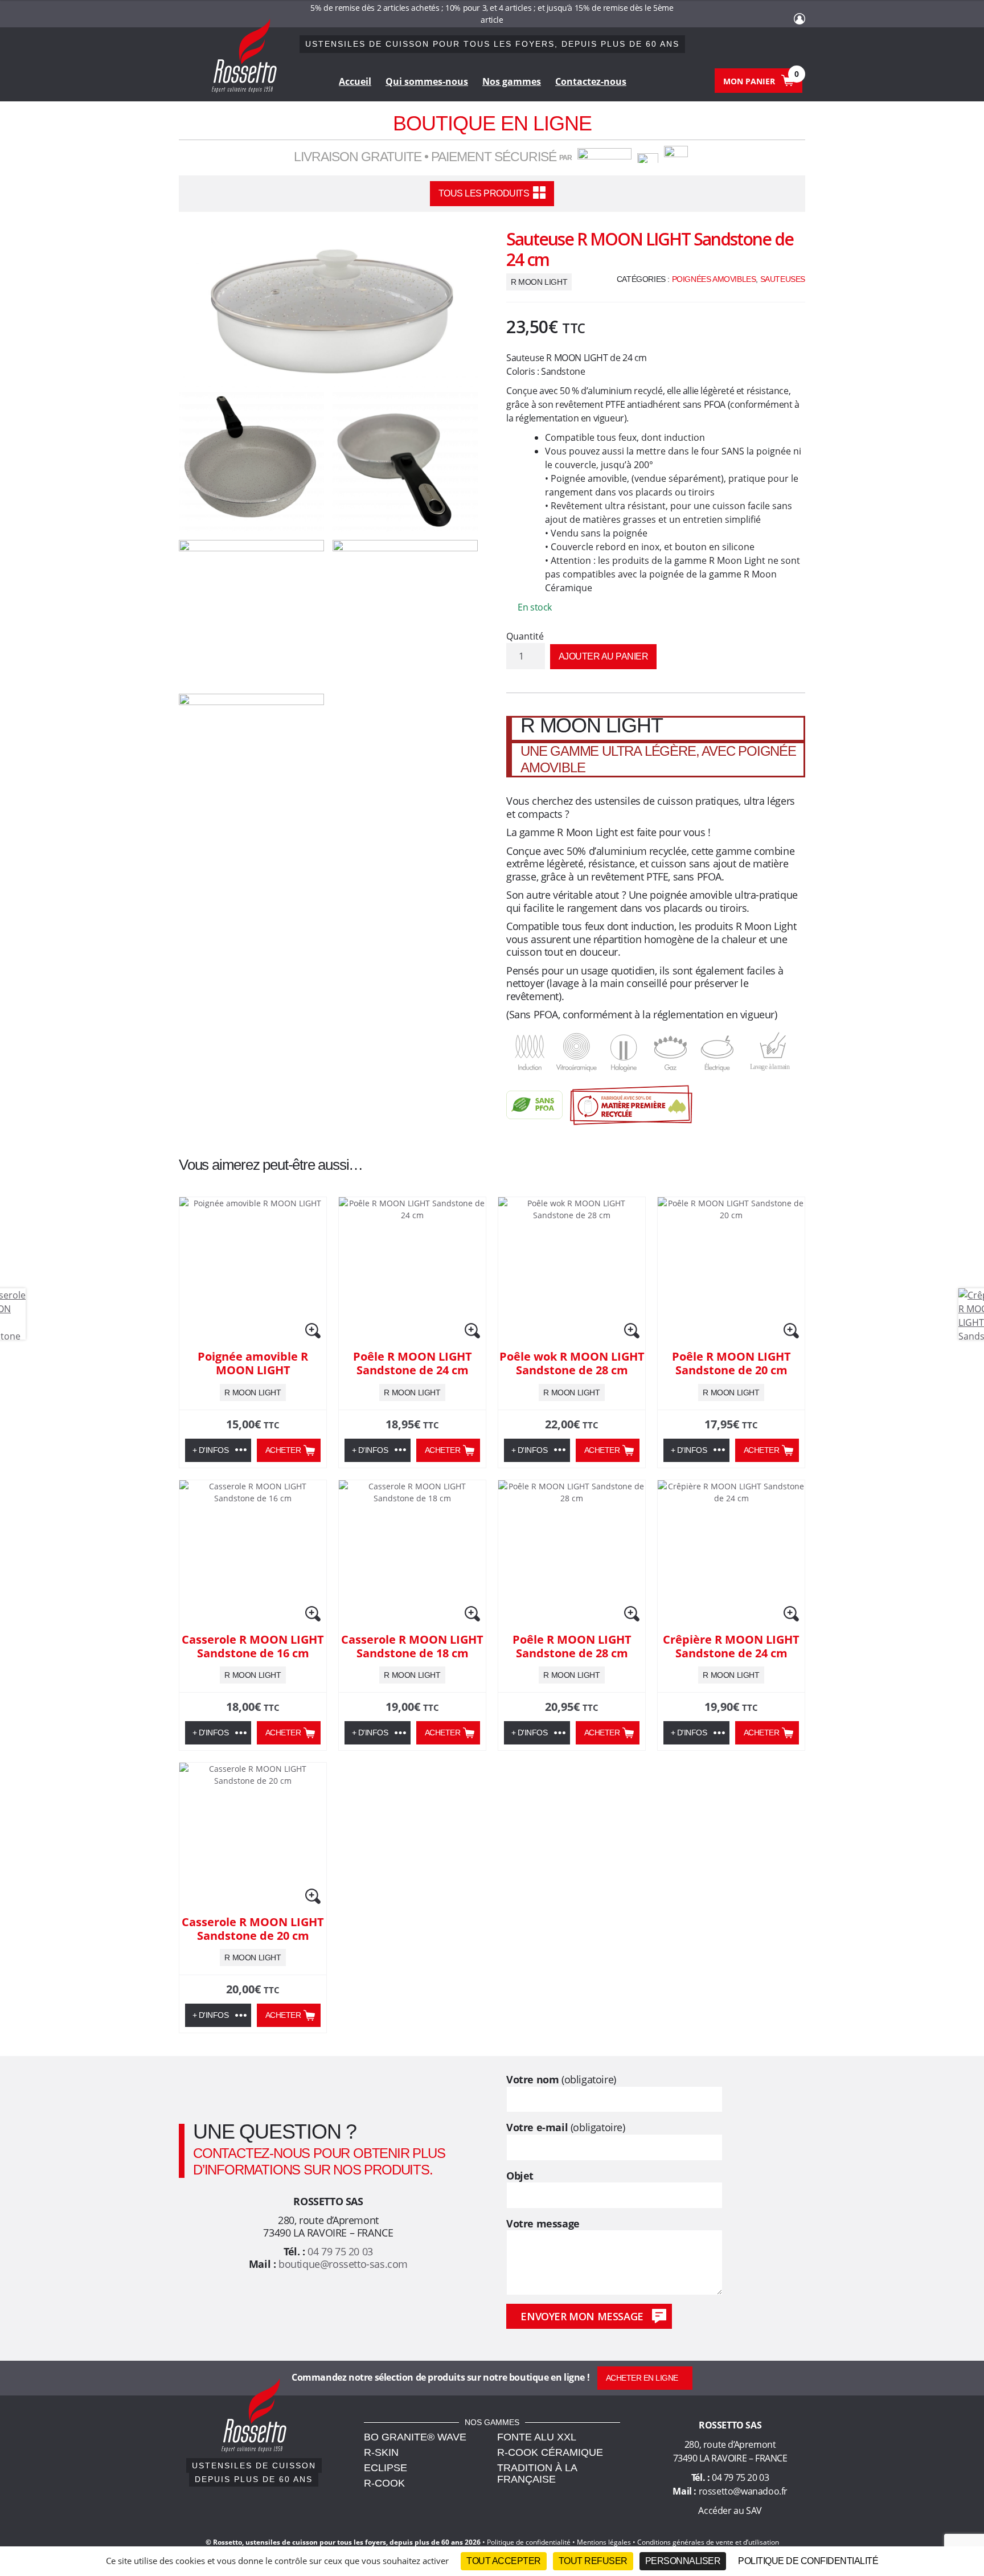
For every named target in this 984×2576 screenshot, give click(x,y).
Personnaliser (683, 2561)
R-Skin (381, 2452)
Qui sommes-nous (427, 81)
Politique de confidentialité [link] (808, 2561)
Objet (520, 2176)
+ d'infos (211, 1450)
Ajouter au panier (604, 656)
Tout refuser (593, 2561)
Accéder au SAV (730, 2511)
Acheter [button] (283, 1450)
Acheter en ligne (642, 2378)
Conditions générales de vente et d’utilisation (708, 2542)
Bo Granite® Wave (415, 2437)
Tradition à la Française (537, 2473)
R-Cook (384, 2483)
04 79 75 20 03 (340, 2251)
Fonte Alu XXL (537, 2437)
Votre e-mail (566, 2127)
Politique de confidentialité (529, 2542)
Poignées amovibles (714, 279)
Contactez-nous (591, 81)
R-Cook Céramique (550, 2452)
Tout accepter (504, 2561)
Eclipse (386, 2468)
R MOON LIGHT (539, 282)
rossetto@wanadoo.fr (743, 2491)
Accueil (355, 81)
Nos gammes (512, 81)
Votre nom (561, 2080)
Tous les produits (484, 193)
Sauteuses (783, 279)
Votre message (543, 2224)
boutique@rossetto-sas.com (343, 2264)
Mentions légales (604, 2542)
